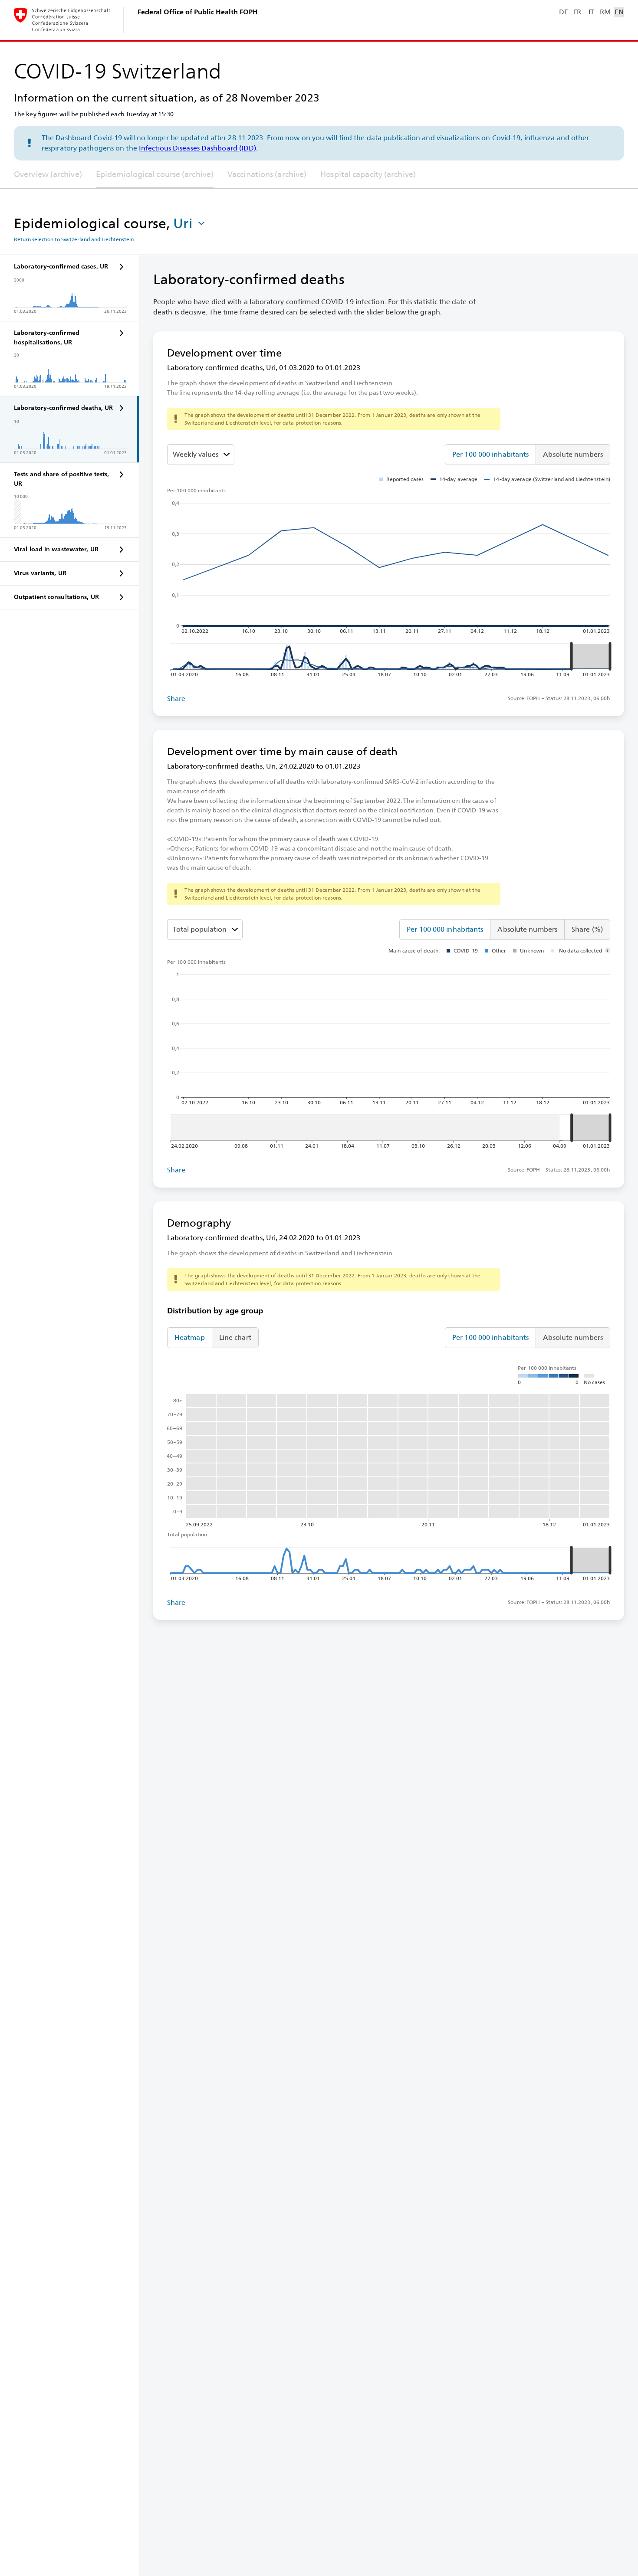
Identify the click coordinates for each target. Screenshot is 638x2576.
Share (176, 699)
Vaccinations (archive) (267, 174)
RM (605, 12)
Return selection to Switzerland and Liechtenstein (74, 239)
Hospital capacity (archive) (368, 174)
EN (619, 12)
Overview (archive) (48, 174)
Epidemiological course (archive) (155, 174)
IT (591, 12)
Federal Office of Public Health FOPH (198, 12)
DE (563, 12)
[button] (190, 223)
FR (577, 12)
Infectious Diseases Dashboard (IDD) (198, 148)
